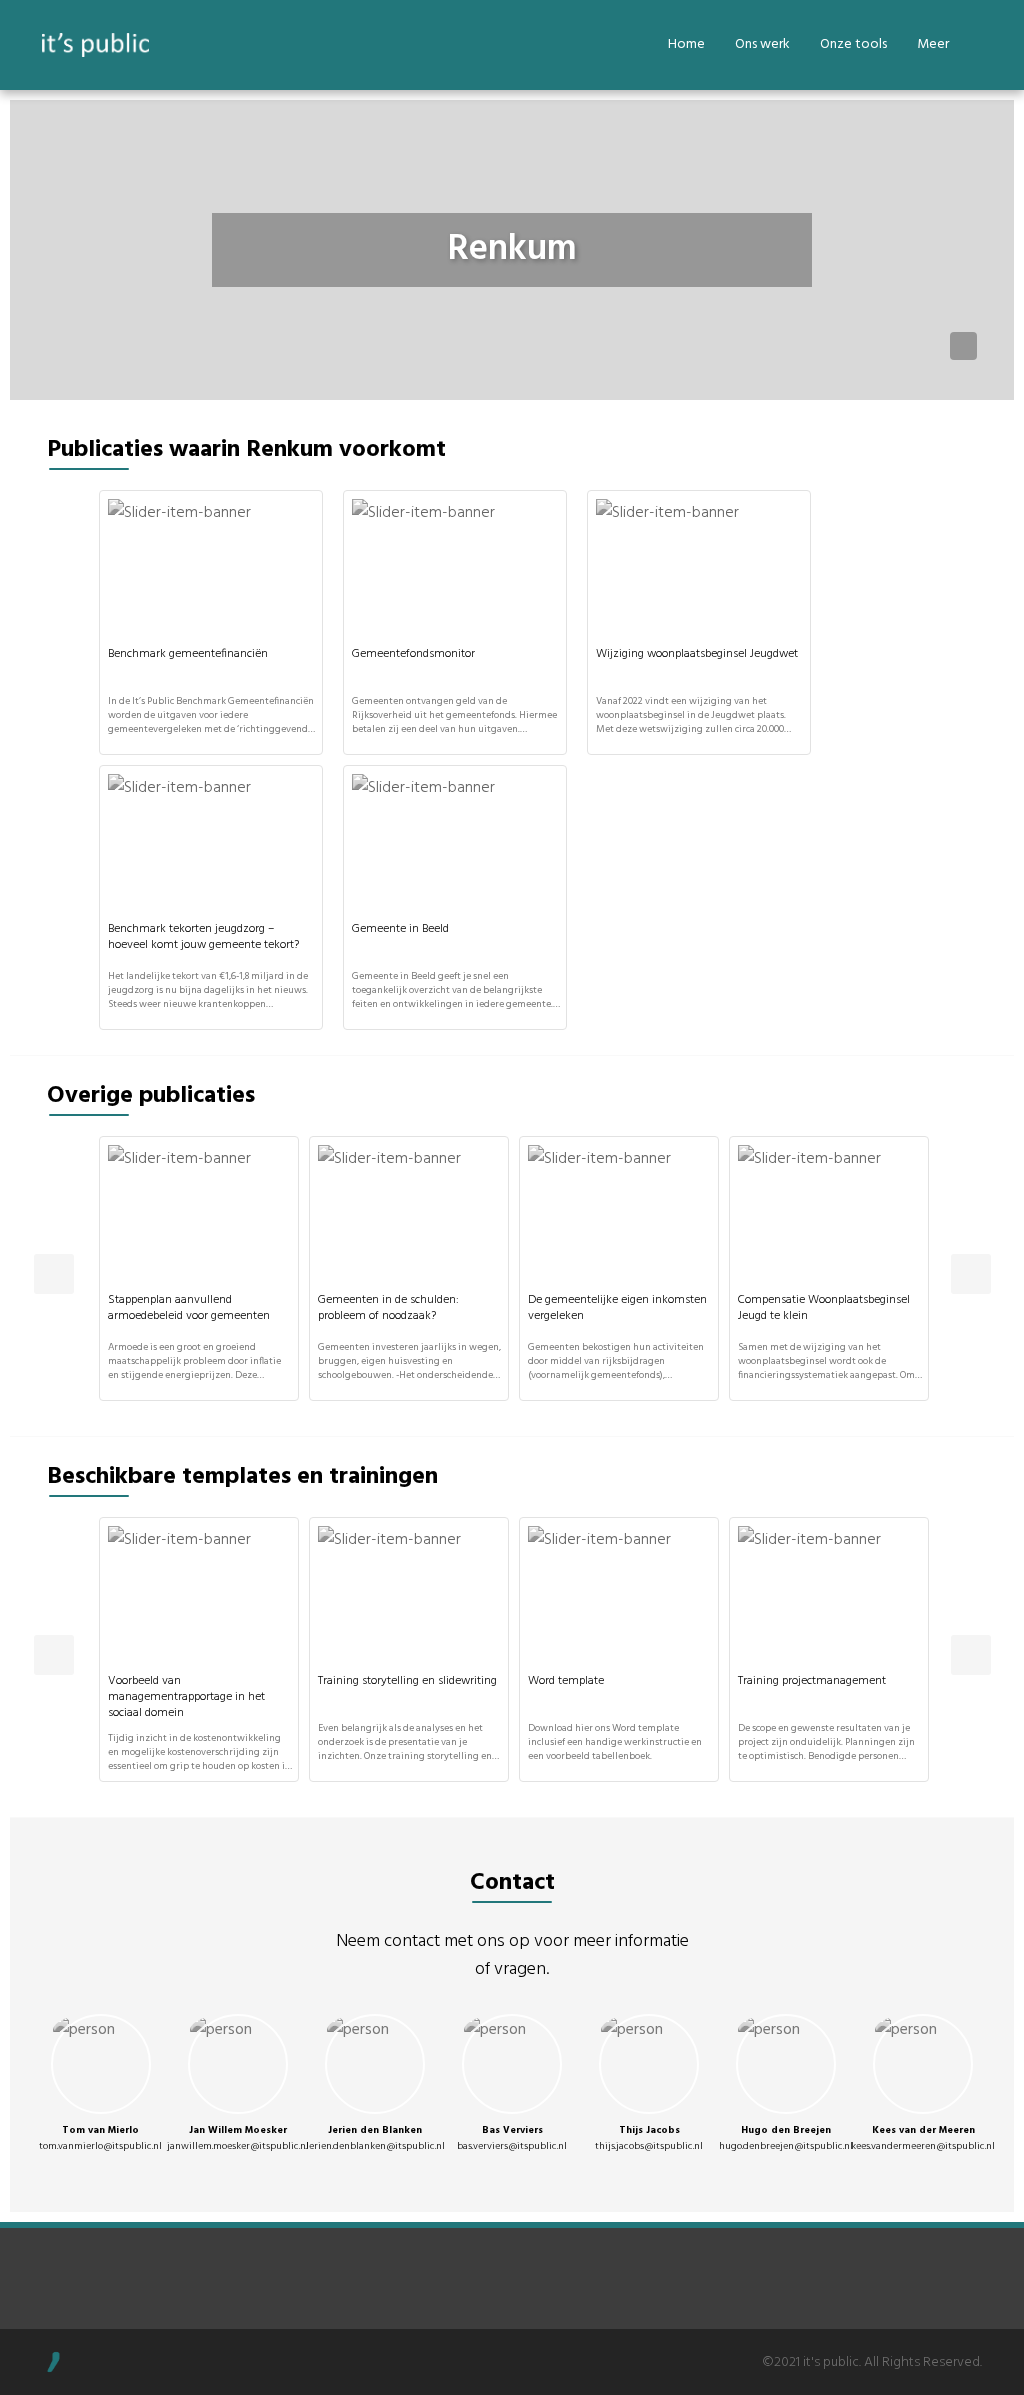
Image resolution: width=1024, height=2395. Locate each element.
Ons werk (762, 44)
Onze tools (853, 44)
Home (686, 44)
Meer (933, 44)
